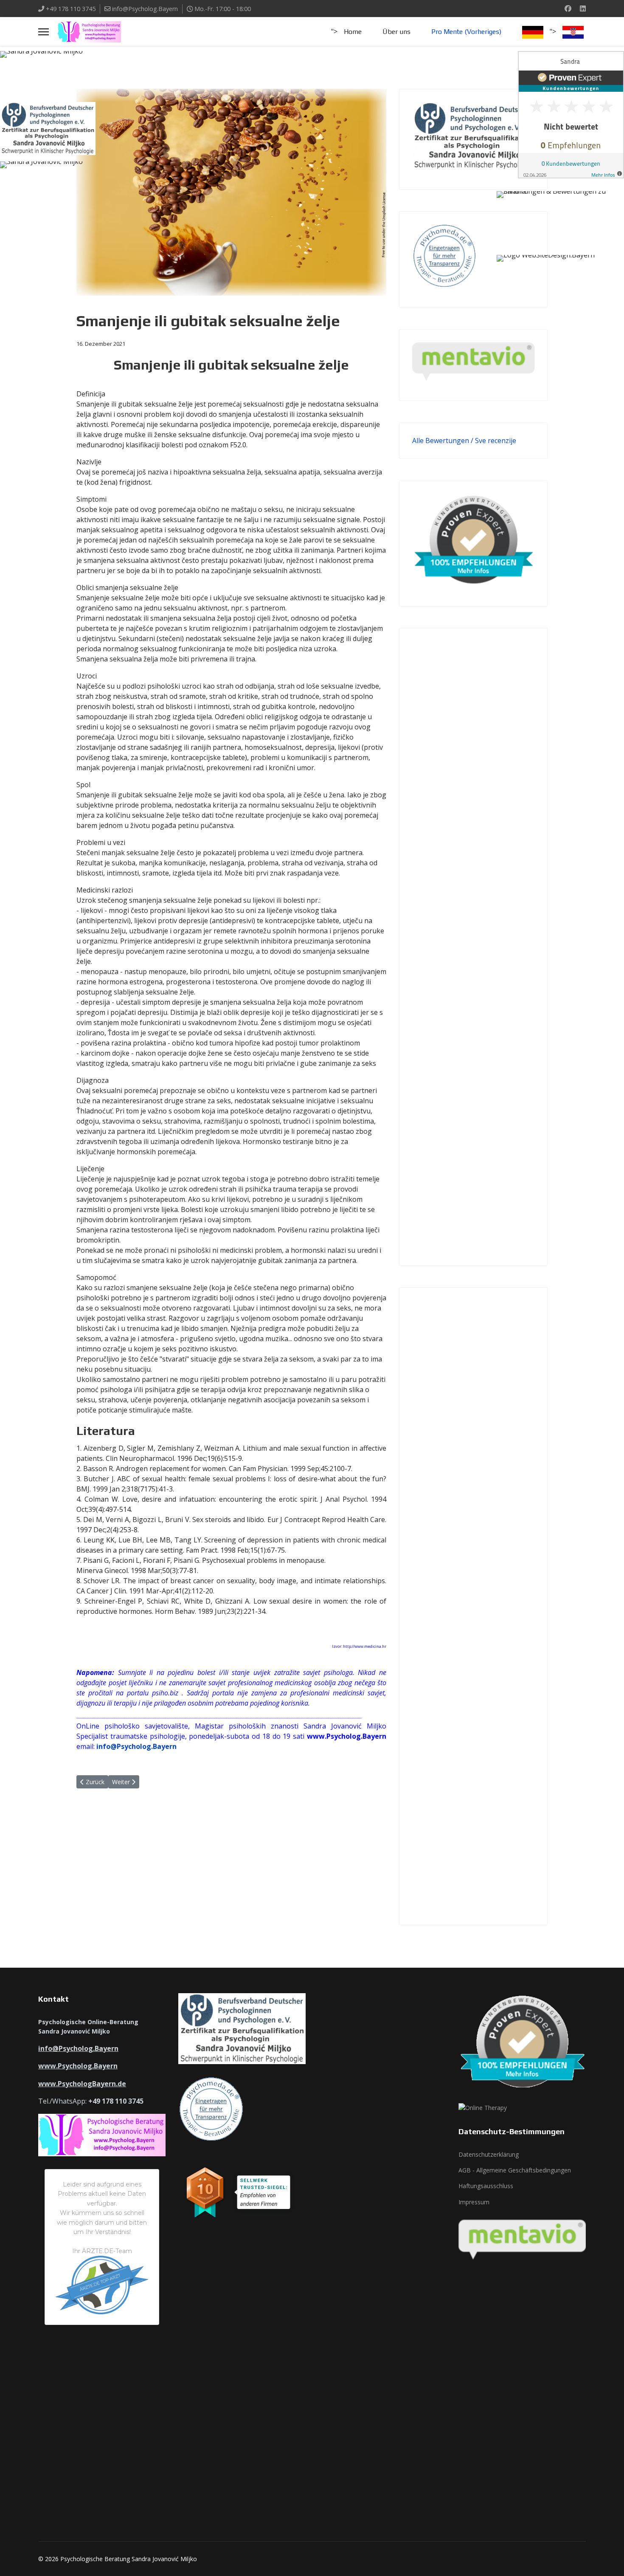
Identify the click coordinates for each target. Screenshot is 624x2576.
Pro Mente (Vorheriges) (466, 32)
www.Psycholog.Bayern (78, 2066)
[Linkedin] (583, 8)
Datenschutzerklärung (489, 2154)
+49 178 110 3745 (71, 9)
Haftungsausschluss (486, 2186)
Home (353, 32)
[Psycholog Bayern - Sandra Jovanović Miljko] (64, 72)
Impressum (474, 2202)
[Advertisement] (473, 947)
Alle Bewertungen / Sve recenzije (464, 441)
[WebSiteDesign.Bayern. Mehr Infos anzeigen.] (560, 276)
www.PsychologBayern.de (82, 2084)
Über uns (396, 32)
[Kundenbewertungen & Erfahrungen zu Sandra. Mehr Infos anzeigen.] (571, 115)
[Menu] (44, 32)
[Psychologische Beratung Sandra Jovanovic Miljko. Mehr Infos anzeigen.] (560, 209)
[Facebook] (568, 8)
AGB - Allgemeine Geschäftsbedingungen (515, 2170)
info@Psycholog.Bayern (145, 9)
